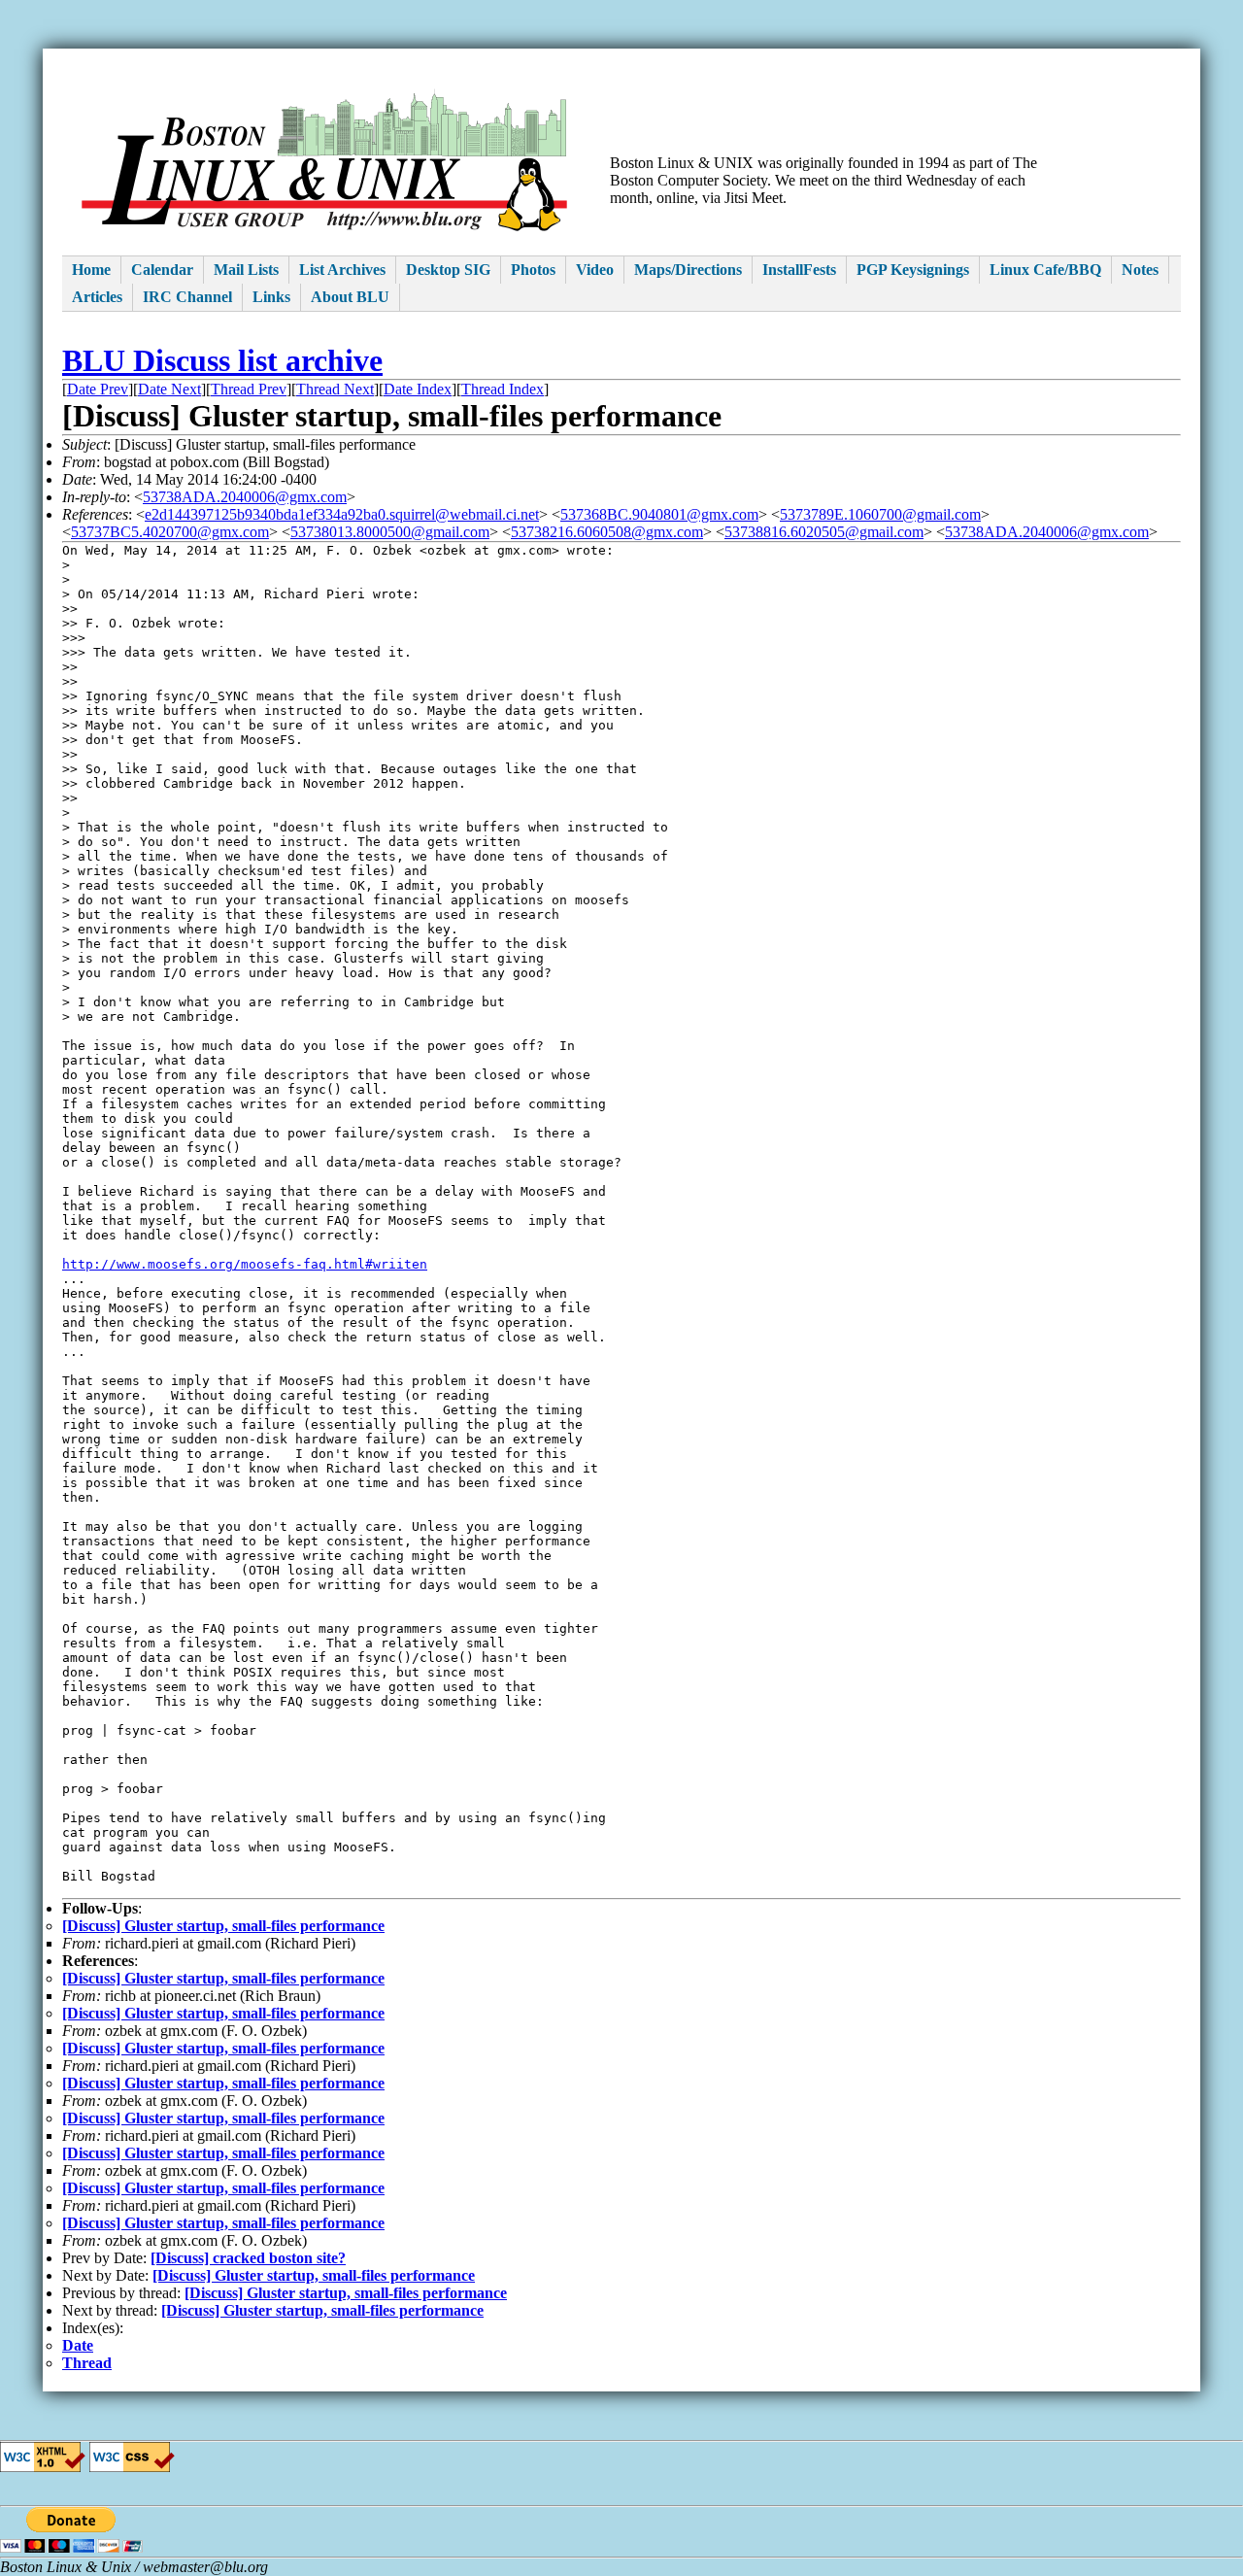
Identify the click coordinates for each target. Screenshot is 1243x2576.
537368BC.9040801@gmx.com (659, 514)
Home (91, 270)
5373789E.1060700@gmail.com (880, 514)
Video (595, 270)
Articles (97, 297)
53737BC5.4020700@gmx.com (170, 532)
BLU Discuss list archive (222, 360)
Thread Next (335, 389)
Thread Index (503, 389)
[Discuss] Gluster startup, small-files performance (223, 1926)
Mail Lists (246, 270)
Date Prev (98, 389)
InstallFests (799, 270)
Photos (533, 270)
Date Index (418, 389)
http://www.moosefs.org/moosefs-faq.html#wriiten (245, 1264)
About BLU (350, 297)
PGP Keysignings (913, 270)
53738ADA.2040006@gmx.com (245, 497)
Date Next (169, 389)
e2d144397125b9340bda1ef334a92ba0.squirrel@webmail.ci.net (342, 514)
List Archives (342, 270)
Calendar (162, 270)
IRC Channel (187, 297)
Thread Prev (249, 389)
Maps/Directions (688, 270)
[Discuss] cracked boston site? (248, 2258)
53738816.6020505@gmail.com (824, 532)
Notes (1140, 270)
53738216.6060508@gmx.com (607, 532)
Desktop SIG (448, 270)
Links (271, 297)
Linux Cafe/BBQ (1045, 270)
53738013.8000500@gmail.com (390, 532)
